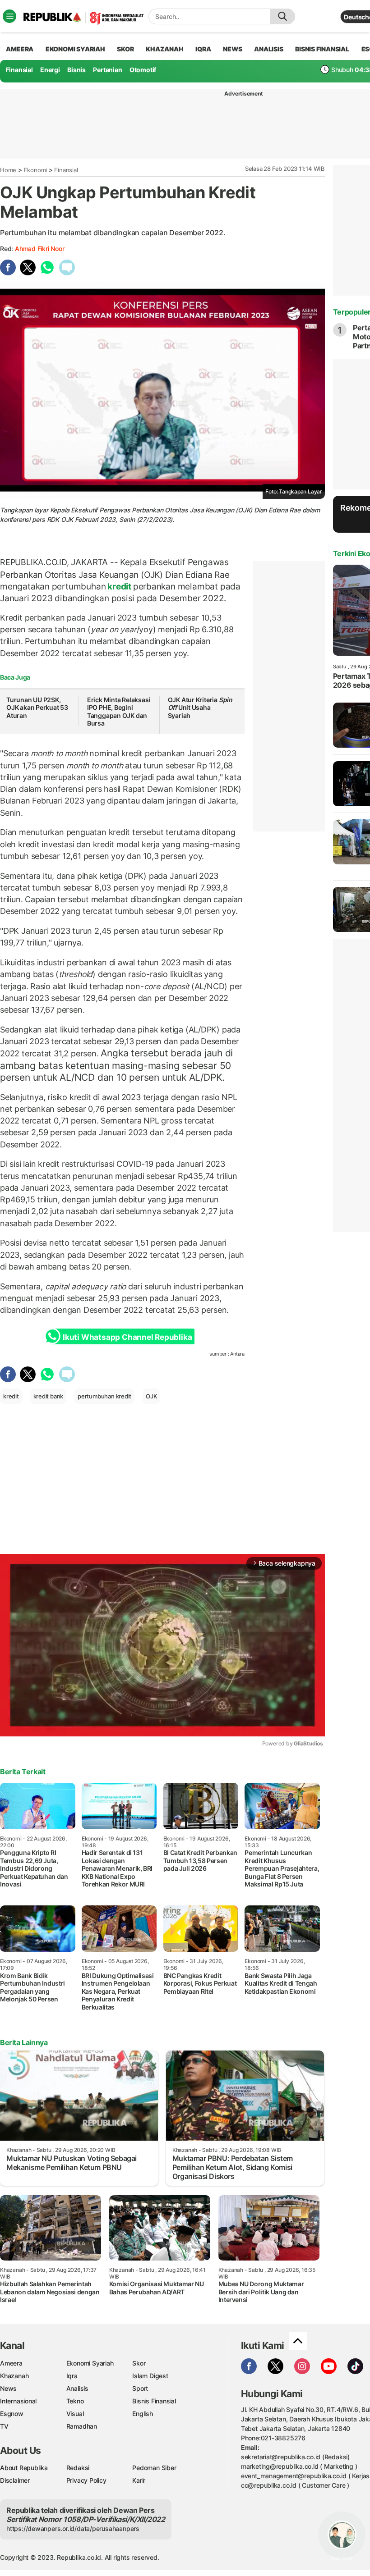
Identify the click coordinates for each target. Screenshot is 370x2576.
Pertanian (107, 70)
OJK (151, 1396)
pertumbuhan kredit (104, 1396)
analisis (268, 49)
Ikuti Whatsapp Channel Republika (127, 1337)
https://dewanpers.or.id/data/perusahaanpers (73, 2528)
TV (4, 2426)
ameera (20, 49)
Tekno (75, 2401)
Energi (50, 70)
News (8, 2388)
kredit (119, 586)
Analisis (77, 2388)
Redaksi (78, 2468)
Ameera (11, 2363)
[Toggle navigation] (9, 16)
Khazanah (14, 2376)
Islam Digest (150, 2376)
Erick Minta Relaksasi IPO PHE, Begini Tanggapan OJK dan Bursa (119, 712)
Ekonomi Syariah (75, 49)
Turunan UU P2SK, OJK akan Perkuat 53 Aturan (37, 708)
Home (8, 170)
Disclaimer (15, 2480)
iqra (203, 49)
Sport (140, 2388)
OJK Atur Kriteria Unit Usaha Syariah (200, 708)
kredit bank (49, 1396)
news (232, 49)
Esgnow (12, 2414)
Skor (139, 2363)
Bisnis (76, 70)
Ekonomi (36, 170)
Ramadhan (82, 2426)
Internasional (18, 2401)
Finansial (19, 70)
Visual (75, 2414)
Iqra (72, 2376)
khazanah (164, 49)
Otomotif (143, 70)
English (143, 2414)
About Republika (24, 2468)
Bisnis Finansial (322, 49)
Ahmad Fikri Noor (40, 249)
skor (125, 49)
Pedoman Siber (154, 2468)
